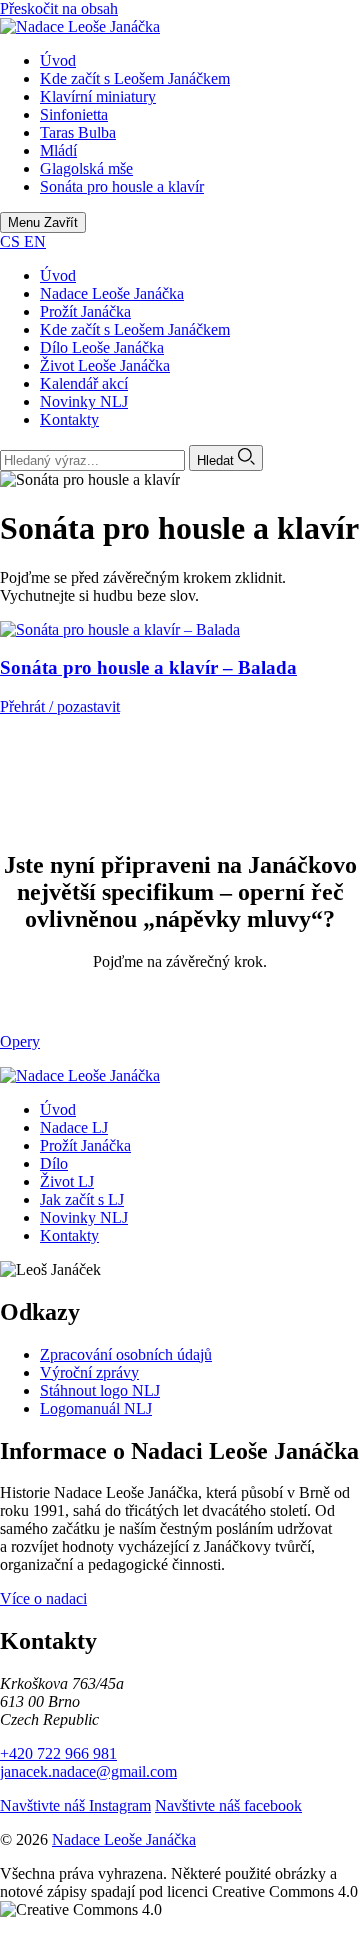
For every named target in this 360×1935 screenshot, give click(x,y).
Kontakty (69, 419)
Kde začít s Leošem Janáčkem (135, 329)
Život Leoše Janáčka (105, 365)
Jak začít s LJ (82, 1199)
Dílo (54, 1163)
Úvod (58, 275)
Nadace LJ (74, 1127)
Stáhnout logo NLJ (100, 1390)
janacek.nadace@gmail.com (88, 1771)
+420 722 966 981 (58, 1753)
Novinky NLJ (84, 401)
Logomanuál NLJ (96, 1408)
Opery (20, 1041)
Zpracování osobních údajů (126, 1354)
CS (12, 241)
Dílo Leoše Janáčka (102, 347)
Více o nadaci (43, 1598)
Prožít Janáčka (85, 311)
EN (35, 241)
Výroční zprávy (89, 1372)
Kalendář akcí (84, 383)
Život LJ (67, 1181)
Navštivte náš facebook (228, 1805)
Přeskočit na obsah (59, 8)
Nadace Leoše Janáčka (112, 293)
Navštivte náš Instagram (75, 1805)
